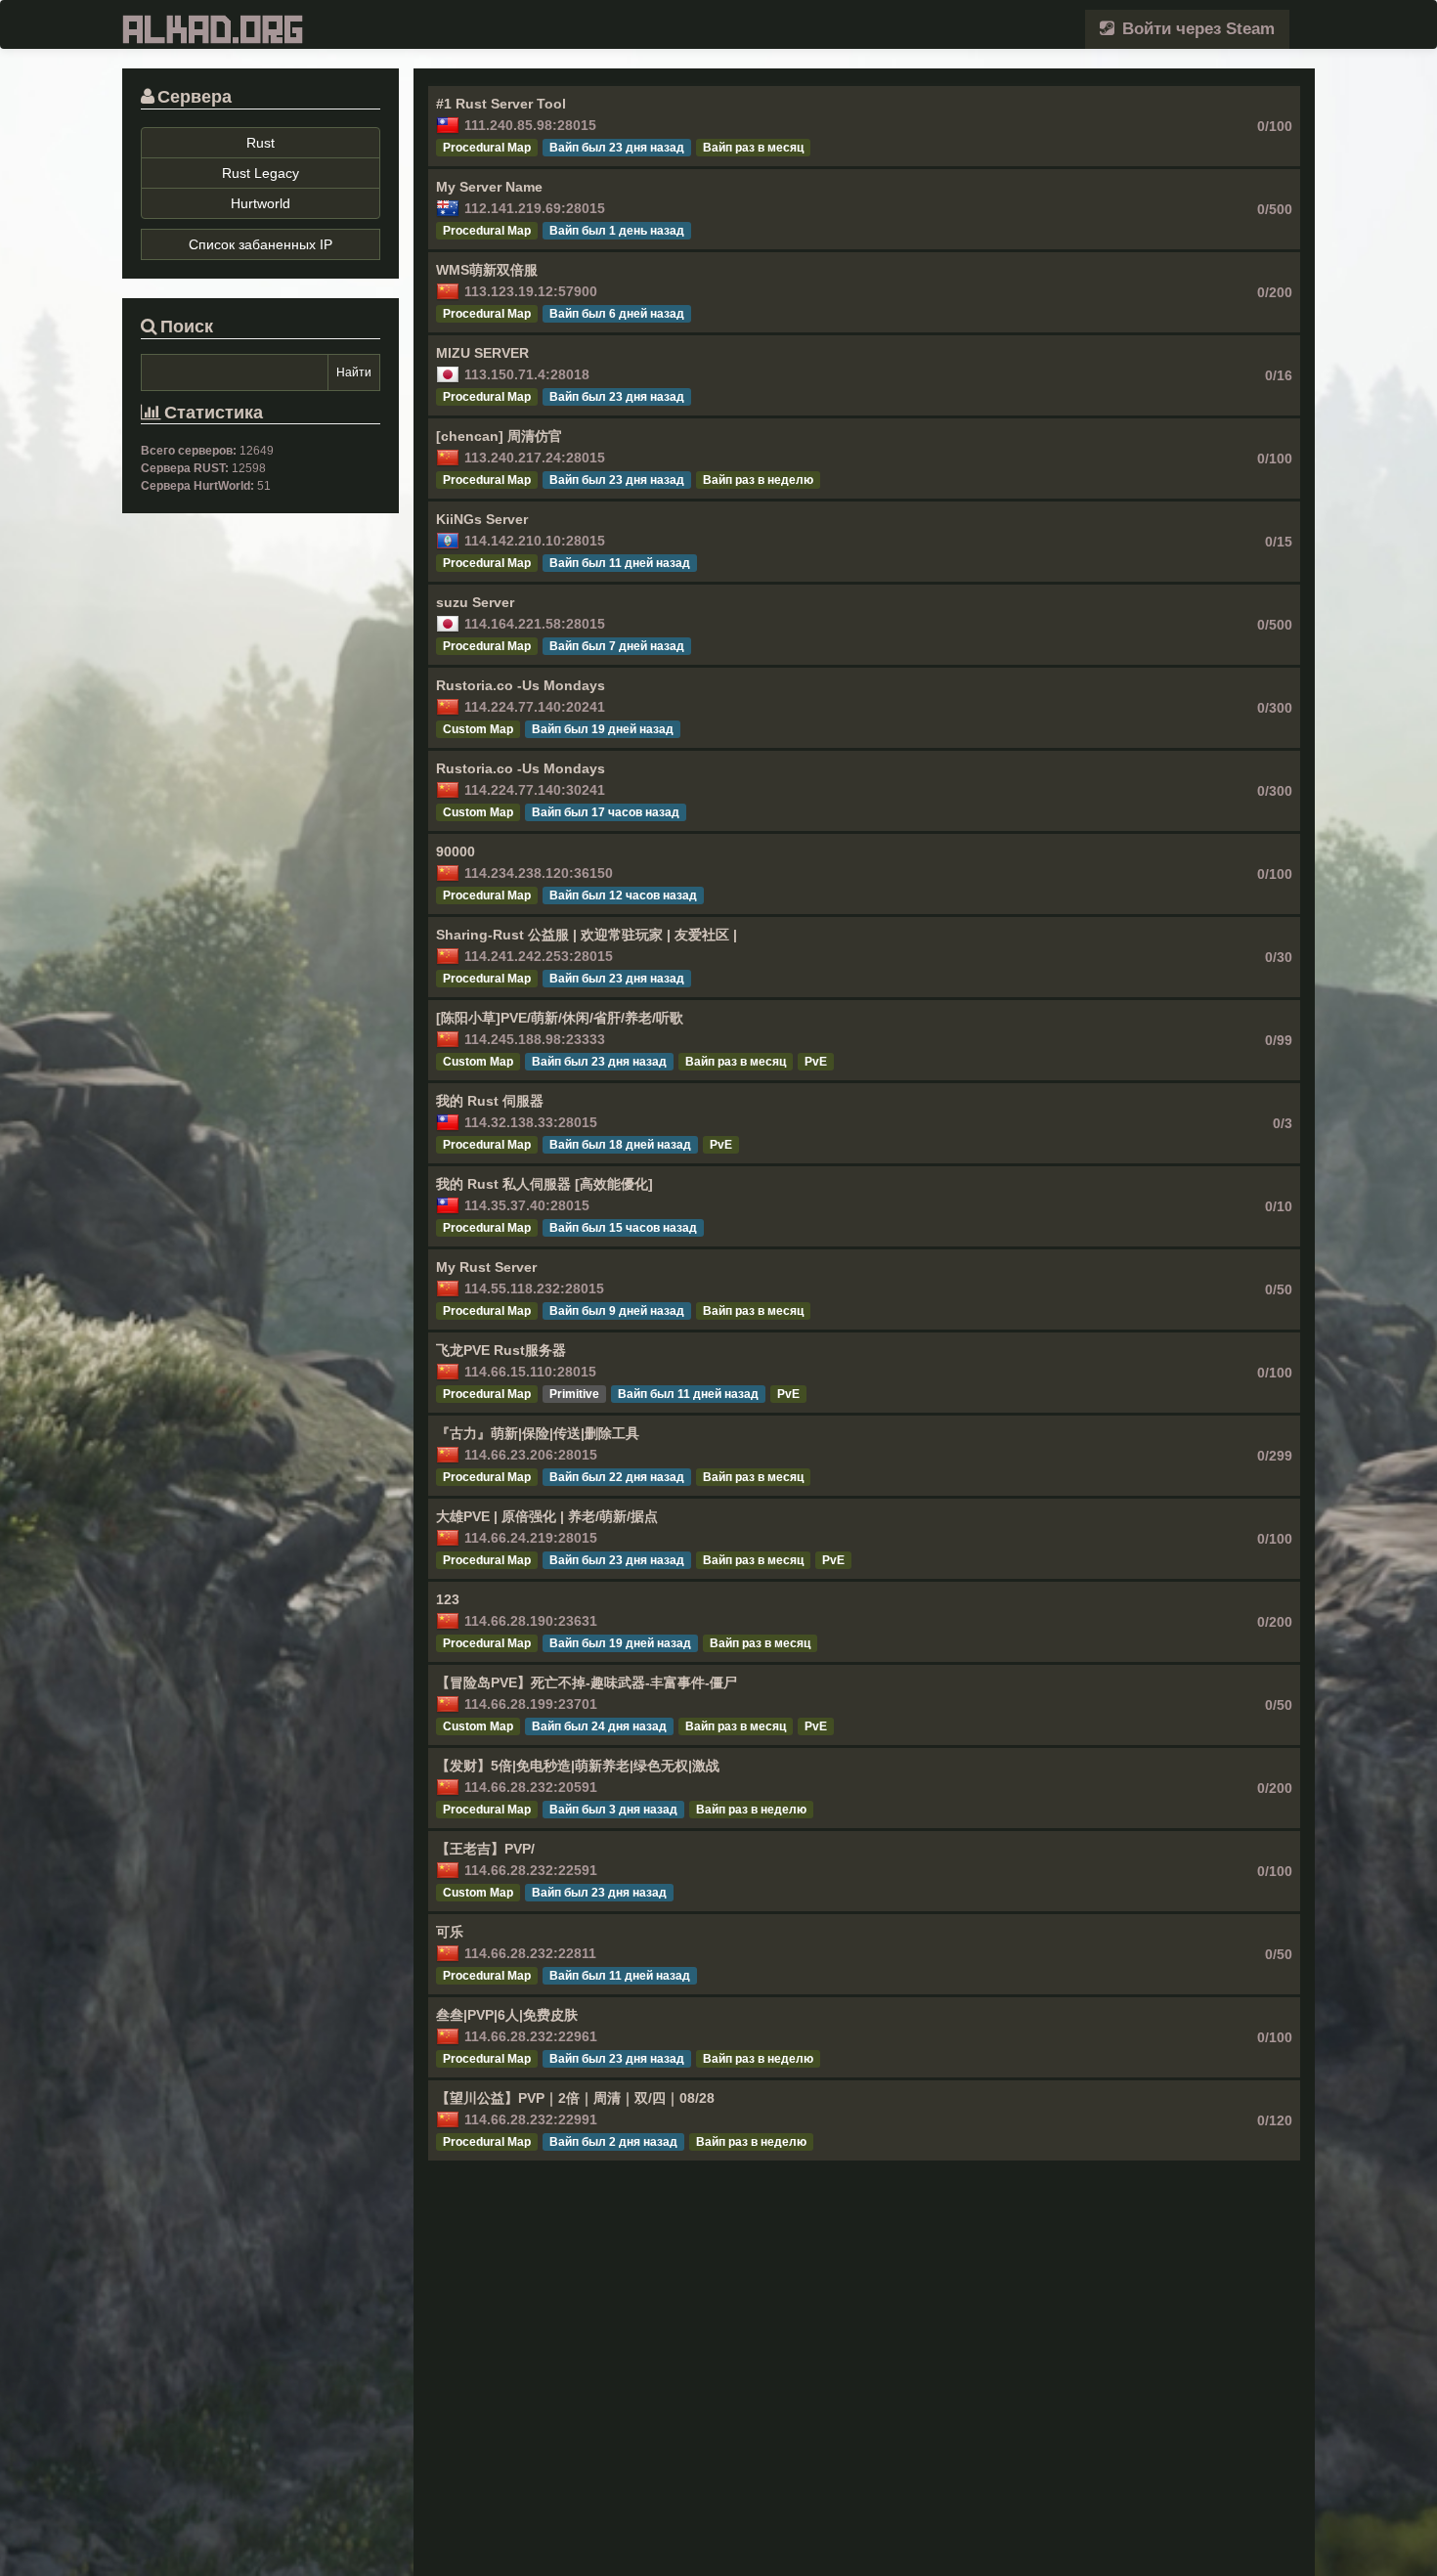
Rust (261, 143)
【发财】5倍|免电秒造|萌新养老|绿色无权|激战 (578, 1766)
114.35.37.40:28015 (527, 1205)
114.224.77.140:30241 (535, 790)
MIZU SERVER (482, 353)
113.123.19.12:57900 (531, 291)
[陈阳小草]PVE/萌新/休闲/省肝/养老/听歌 (560, 1018)
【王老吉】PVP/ (485, 1849)
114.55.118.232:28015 (534, 1288)
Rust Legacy (261, 173)
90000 (456, 851)
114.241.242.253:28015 (539, 956)
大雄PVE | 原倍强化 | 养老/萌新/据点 (547, 1516)
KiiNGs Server (482, 519)
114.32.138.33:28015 (531, 1122)
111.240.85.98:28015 (530, 125)
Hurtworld (261, 203)
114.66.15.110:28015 (530, 1372)
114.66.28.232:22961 (531, 2036)
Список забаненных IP (261, 244)
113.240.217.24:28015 (535, 458)
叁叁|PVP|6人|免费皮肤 (507, 2015)
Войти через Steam (1196, 29)
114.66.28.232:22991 (531, 2119)
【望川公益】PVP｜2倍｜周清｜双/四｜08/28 (575, 2098)
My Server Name (489, 187)
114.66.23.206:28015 (531, 1455)
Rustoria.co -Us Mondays (521, 685)
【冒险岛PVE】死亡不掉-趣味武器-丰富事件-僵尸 (587, 1682)
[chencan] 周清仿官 (499, 436)
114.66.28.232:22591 (531, 1870)
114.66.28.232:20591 (531, 1787)
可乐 (450, 1932)
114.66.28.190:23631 (531, 1621)
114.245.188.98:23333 (535, 1039)
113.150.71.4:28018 (527, 374)
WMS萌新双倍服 (487, 270)
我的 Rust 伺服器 (490, 1101)
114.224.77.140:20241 (535, 707)
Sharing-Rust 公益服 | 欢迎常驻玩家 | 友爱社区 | (587, 935)
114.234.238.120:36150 (539, 873)
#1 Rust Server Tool (501, 104)
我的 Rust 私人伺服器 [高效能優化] (544, 1184)
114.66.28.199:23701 (531, 1704)
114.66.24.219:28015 (531, 1538)
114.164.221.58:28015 (535, 624)
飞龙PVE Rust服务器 (501, 1350)
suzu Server (475, 602)
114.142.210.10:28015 (535, 541)
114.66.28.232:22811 (530, 1953)
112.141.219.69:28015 (535, 208)
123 (448, 1599)
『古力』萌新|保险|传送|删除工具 (538, 1433)
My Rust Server (486, 1267)
